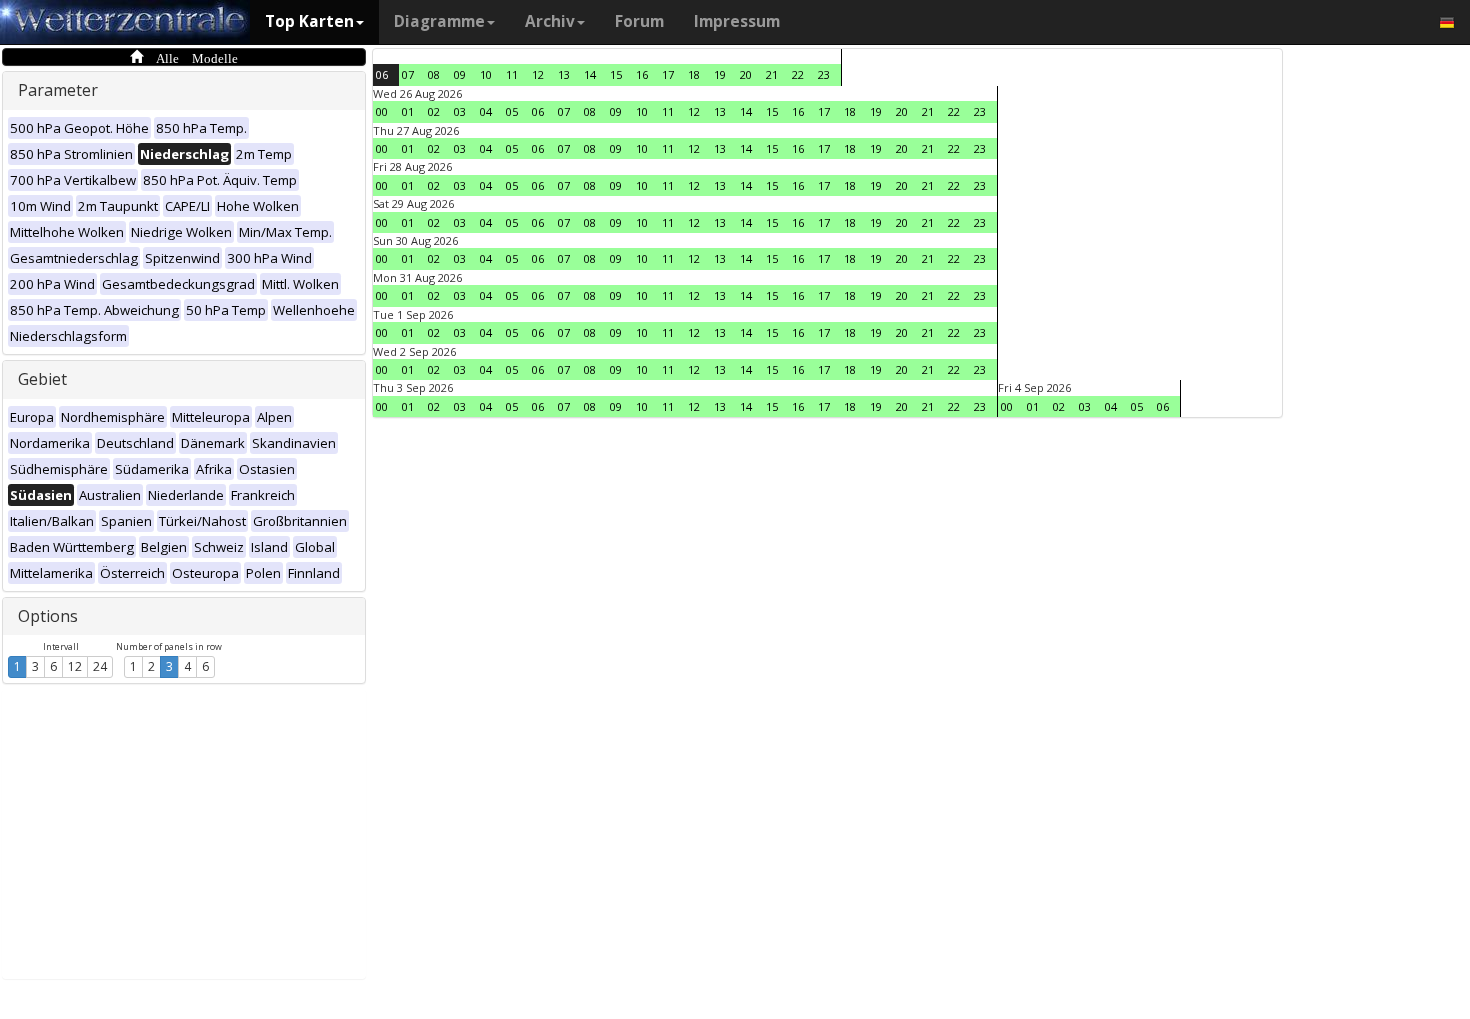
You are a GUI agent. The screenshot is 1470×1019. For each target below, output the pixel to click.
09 (460, 74)
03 (460, 111)
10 (486, 74)
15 (616, 74)
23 (824, 74)
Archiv (550, 21)
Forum (639, 21)
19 (720, 74)
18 (694, 74)
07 (408, 74)
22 (798, 74)
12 (75, 666)
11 (512, 74)
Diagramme (439, 21)
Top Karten (309, 21)
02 (434, 111)
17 (668, 74)
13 (564, 74)
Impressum (737, 21)
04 (486, 111)
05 (512, 111)
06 (382, 74)
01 (408, 111)
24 (100, 666)
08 (434, 74)
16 (642, 74)
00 (382, 111)
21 (772, 74)
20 (746, 74)
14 (590, 74)
